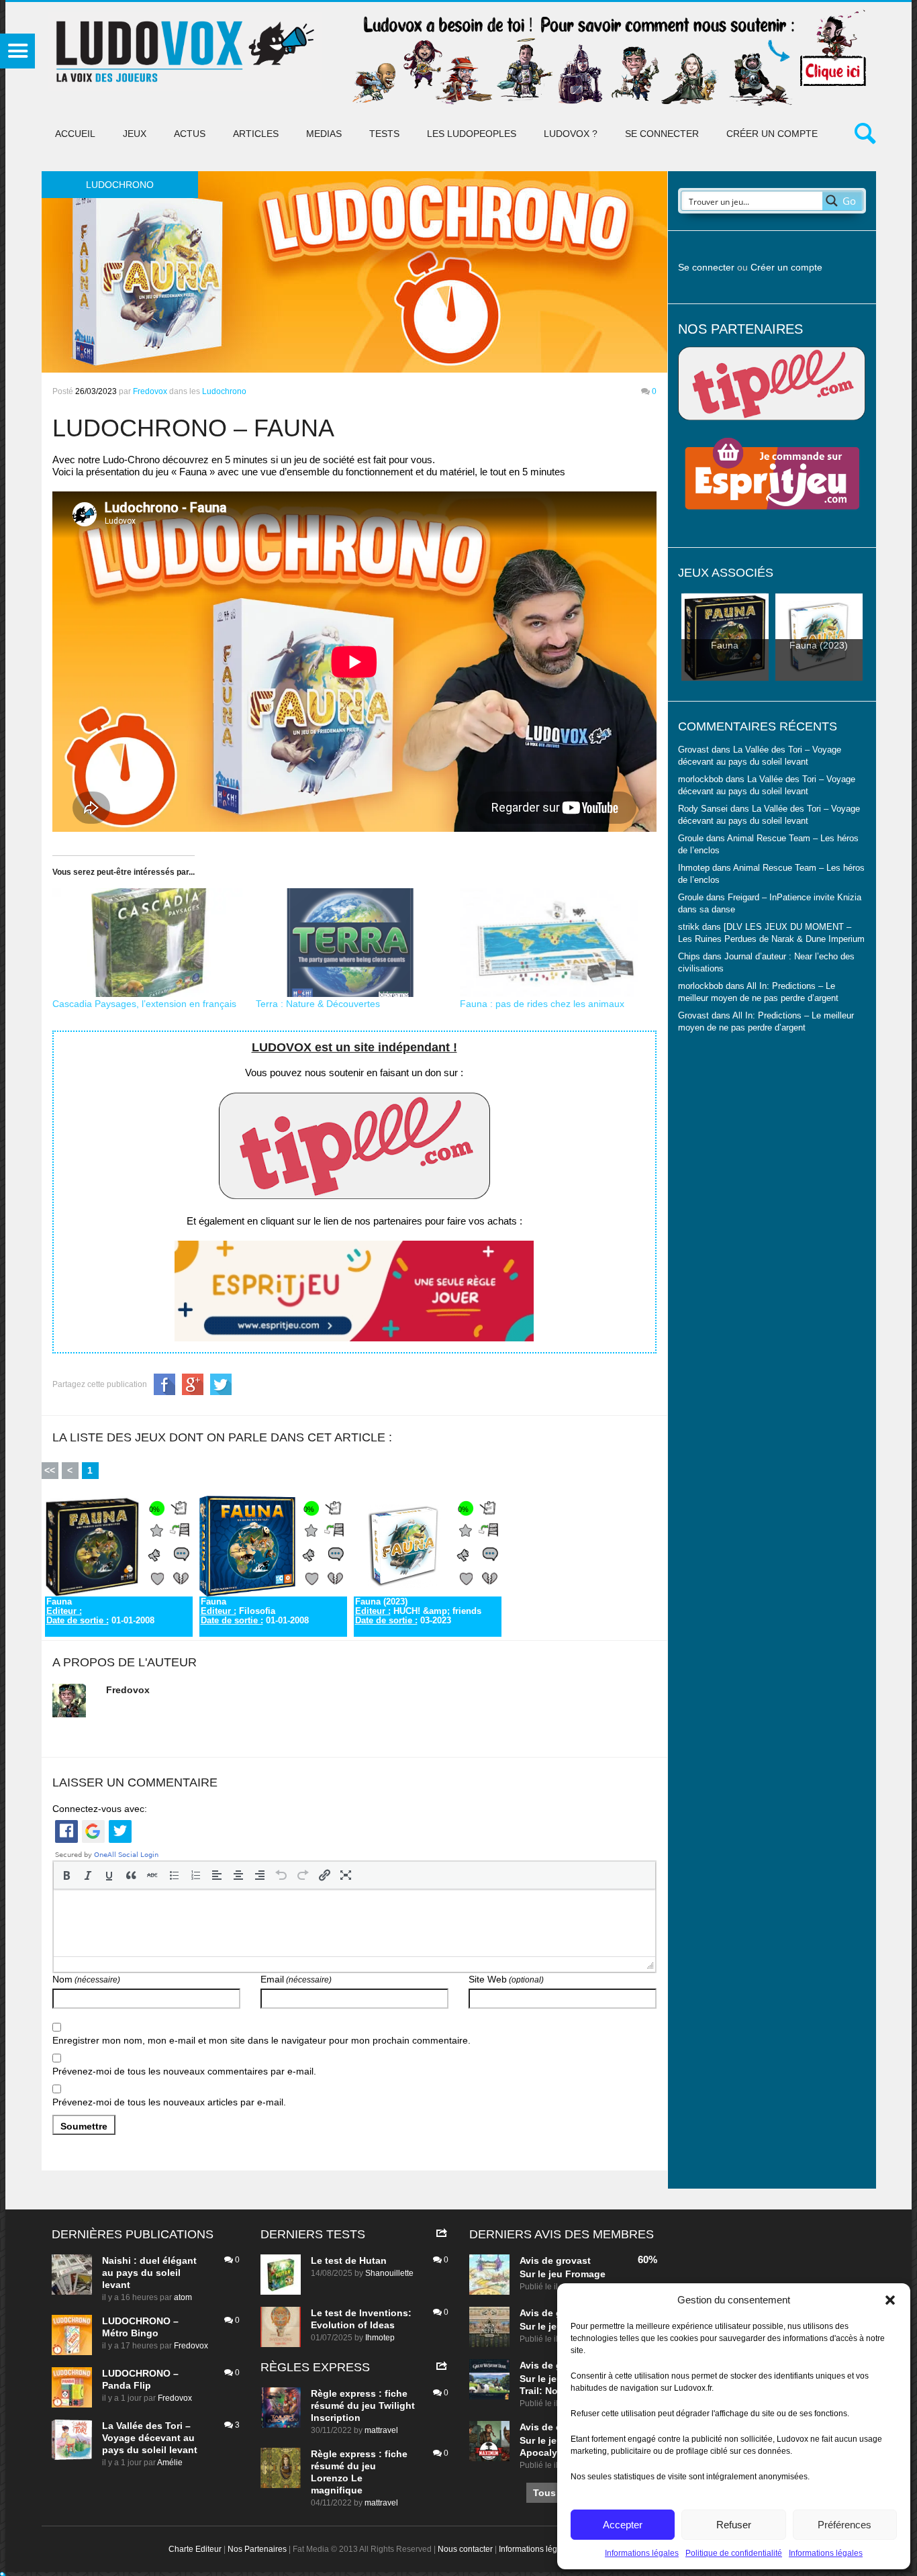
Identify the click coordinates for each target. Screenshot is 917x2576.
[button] (890, 2300)
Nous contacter (465, 2549)
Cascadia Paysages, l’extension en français (144, 1004)
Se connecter (662, 134)
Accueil (75, 134)
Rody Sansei (703, 809)
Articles (256, 134)
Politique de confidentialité (734, 2553)
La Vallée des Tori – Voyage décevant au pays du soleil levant (150, 2438)
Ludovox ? (571, 134)
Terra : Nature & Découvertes (318, 1004)
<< (50, 1470)
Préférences (844, 2525)
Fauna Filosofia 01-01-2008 (255, 1611)
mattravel (381, 2430)
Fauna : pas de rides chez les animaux (542, 1004)
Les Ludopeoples (472, 134)
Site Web (506, 1979)
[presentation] (66, 1875)
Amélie (170, 2463)
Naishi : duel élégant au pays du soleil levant (149, 2273)
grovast (573, 2260)
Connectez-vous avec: (100, 1809)
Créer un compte (772, 134)
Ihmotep (694, 868)
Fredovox (150, 391)
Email (296, 1979)
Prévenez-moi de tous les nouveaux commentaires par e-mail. (184, 2071)
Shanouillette (389, 2273)
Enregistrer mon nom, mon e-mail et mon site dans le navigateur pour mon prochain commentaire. (261, 2040)
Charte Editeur (195, 2549)
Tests (384, 134)
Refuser (734, 2525)
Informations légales (642, 2553)
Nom (86, 1979)
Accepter (623, 2525)
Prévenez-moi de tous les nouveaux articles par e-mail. (169, 2102)
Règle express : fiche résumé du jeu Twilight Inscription (363, 2405)
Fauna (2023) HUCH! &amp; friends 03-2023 (418, 1611)
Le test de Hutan (349, 2260)
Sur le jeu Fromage (563, 2274)
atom (183, 2297)
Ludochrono (224, 391)
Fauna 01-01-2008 (100, 1611)
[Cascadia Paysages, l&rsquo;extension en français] (148, 943)
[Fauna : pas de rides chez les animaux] (555, 943)
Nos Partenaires (257, 2549)
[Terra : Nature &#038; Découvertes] (351, 943)
